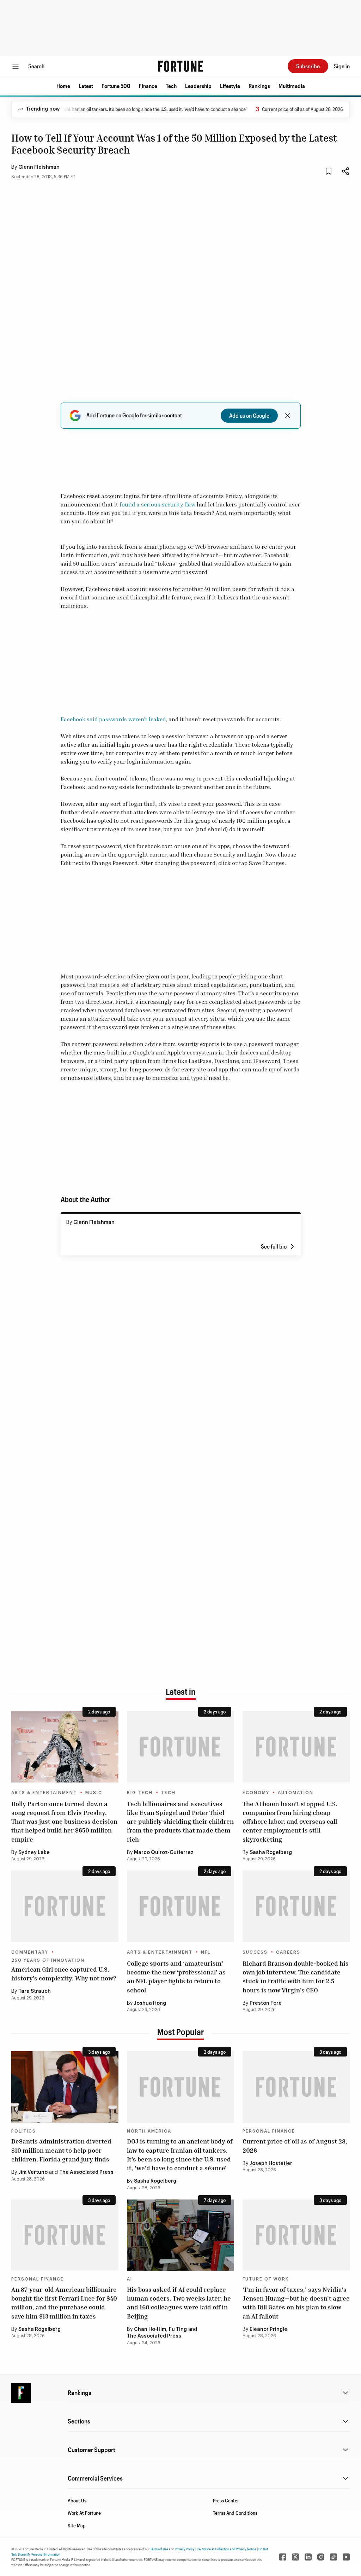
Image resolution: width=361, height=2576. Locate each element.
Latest (86, 86)
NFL (206, 1952)
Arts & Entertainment (44, 1793)
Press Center (226, 2500)
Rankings (259, 86)
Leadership (198, 86)
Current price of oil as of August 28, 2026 (276, 109)
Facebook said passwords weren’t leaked (113, 719)
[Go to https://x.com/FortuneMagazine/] (295, 2557)
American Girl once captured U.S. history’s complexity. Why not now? (65, 1974)
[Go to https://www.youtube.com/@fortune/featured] (346, 2557)
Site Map (77, 2525)
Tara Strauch (35, 1991)
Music (94, 1793)
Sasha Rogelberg (271, 1853)
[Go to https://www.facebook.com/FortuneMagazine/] (283, 2557)
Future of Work (266, 2279)
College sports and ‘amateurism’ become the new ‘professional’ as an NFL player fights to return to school (176, 1977)
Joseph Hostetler (271, 2164)
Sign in (342, 66)
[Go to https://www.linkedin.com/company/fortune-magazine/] (308, 2557)
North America (149, 2131)
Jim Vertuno (33, 2172)
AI (130, 2279)
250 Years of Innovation (48, 1960)
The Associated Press (86, 2172)
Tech (171, 86)
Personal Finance (269, 2131)
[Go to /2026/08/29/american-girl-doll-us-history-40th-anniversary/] (65, 1906)
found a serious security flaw (157, 504)
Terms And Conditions (235, 2513)
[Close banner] (288, 416)
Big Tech (140, 1793)
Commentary (30, 1952)
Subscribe (308, 66)
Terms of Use (159, 2549)
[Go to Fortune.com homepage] (180, 66)
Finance (148, 86)
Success (255, 1952)
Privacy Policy (185, 2549)
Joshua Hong (150, 2003)
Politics (24, 2131)
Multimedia (292, 86)
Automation (296, 1793)
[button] (63, 86)
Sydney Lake (34, 1853)
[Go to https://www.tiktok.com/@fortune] (334, 2557)
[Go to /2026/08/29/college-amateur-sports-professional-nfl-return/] (180, 1906)
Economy (256, 1793)
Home (63, 86)
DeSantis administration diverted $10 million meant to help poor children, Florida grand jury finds (61, 2150)
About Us (77, 2500)
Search (36, 66)
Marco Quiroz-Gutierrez (164, 1853)
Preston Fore (266, 2003)
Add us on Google (249, 415)
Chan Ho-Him (150, 2329)
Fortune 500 (116, 86)
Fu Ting (178, 2329)
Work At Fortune (84, 2513)
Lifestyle (230, 86)
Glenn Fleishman (39, 167)
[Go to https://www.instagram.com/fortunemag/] (321, 2557)
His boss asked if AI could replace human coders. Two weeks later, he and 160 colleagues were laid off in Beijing (179, 2303)
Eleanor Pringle (268, 2329)
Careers (288, 1952)
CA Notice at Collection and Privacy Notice (227, 2549)
